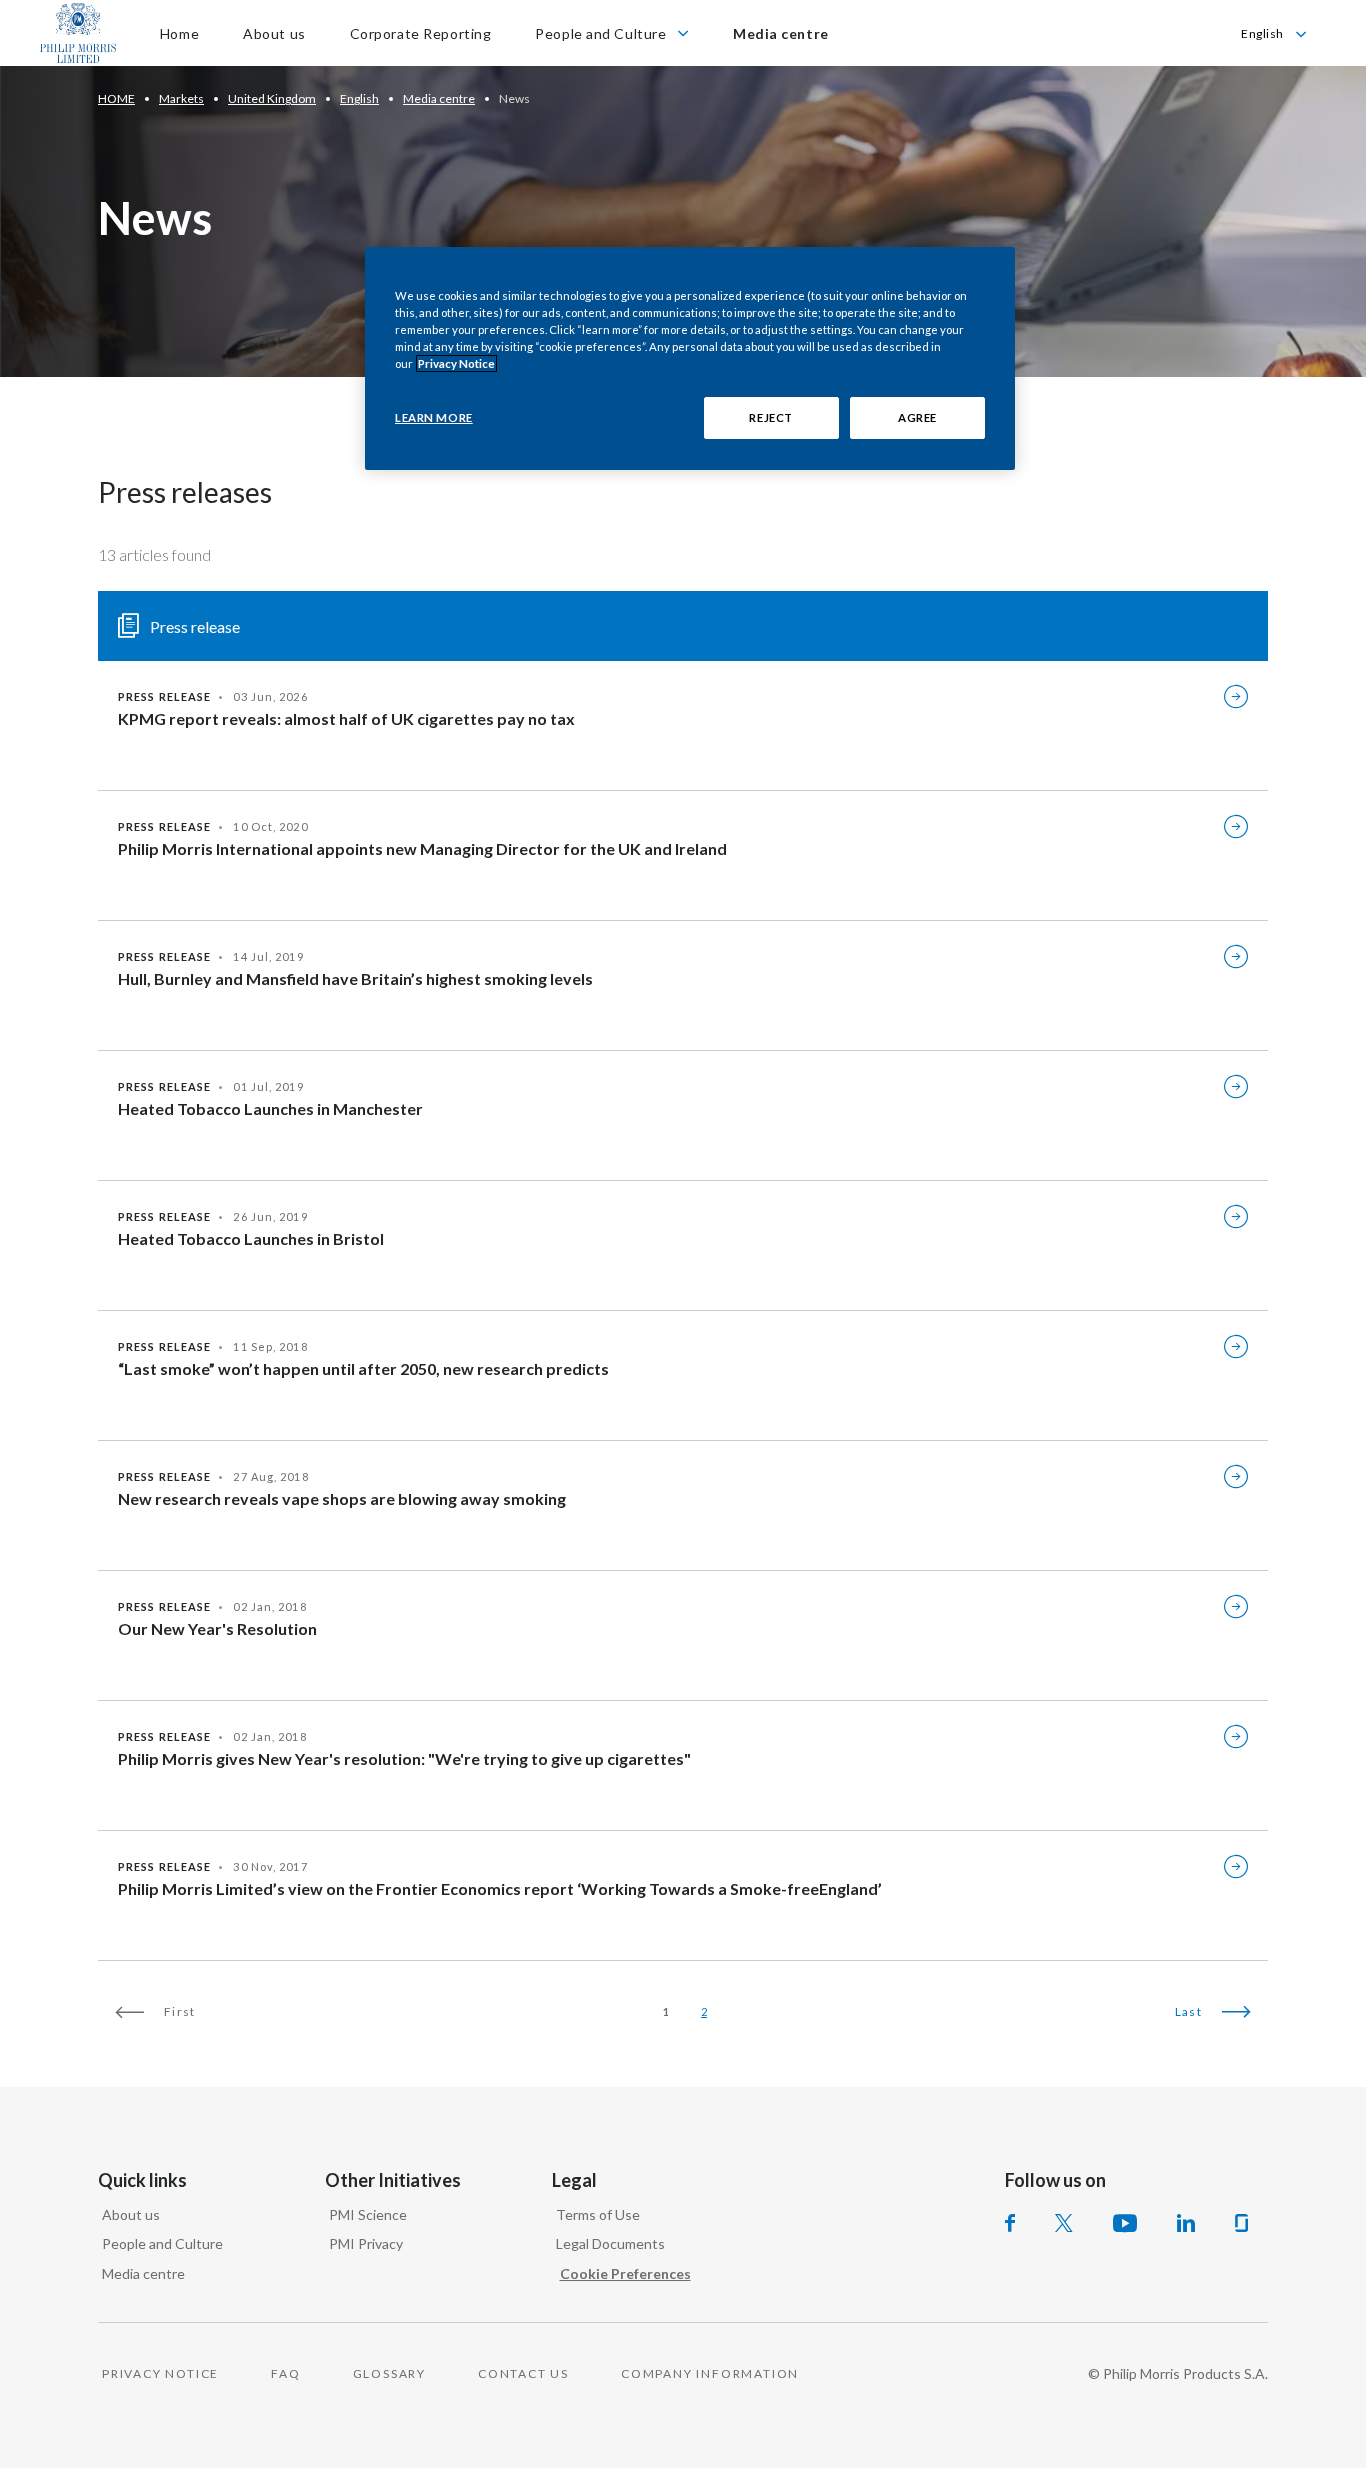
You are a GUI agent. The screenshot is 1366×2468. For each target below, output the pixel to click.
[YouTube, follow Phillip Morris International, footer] (1125, 2223)
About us (131, 2214)
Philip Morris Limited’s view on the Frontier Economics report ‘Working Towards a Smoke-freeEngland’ (500, 1888)
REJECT (770, 417)
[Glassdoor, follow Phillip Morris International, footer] (1241, 2223)
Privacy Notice (456, 363)
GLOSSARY (389, 2373)
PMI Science (368, 2214)
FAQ (285, 2373)
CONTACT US (523, 2373)
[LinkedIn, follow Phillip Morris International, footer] (1186, 2223)
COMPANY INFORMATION (710, 2373)
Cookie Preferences (625, 2273)
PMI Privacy (366, 2243)
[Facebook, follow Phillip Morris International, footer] (1010, 2223)
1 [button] (666, 2011)
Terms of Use (598, 2214)
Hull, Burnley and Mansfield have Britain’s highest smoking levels (355, 978)
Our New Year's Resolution (217, 1628)
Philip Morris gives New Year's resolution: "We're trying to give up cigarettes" (404, 1758)
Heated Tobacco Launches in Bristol (251, 1238)
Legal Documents (610, 2243)
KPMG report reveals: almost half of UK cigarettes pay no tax (346, 718)
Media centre (143, 2273)
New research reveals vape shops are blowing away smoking (342, 1498)
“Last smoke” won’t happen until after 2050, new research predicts (363, 1368)
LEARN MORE (434, 417)
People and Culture (162, 2243)
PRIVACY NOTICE (160, 2373)
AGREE (917, 417)
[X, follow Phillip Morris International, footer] (1064, 2223)
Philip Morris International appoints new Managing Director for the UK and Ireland (422, 848)
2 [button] (704, 2011)
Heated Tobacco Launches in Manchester (270, 1108)
